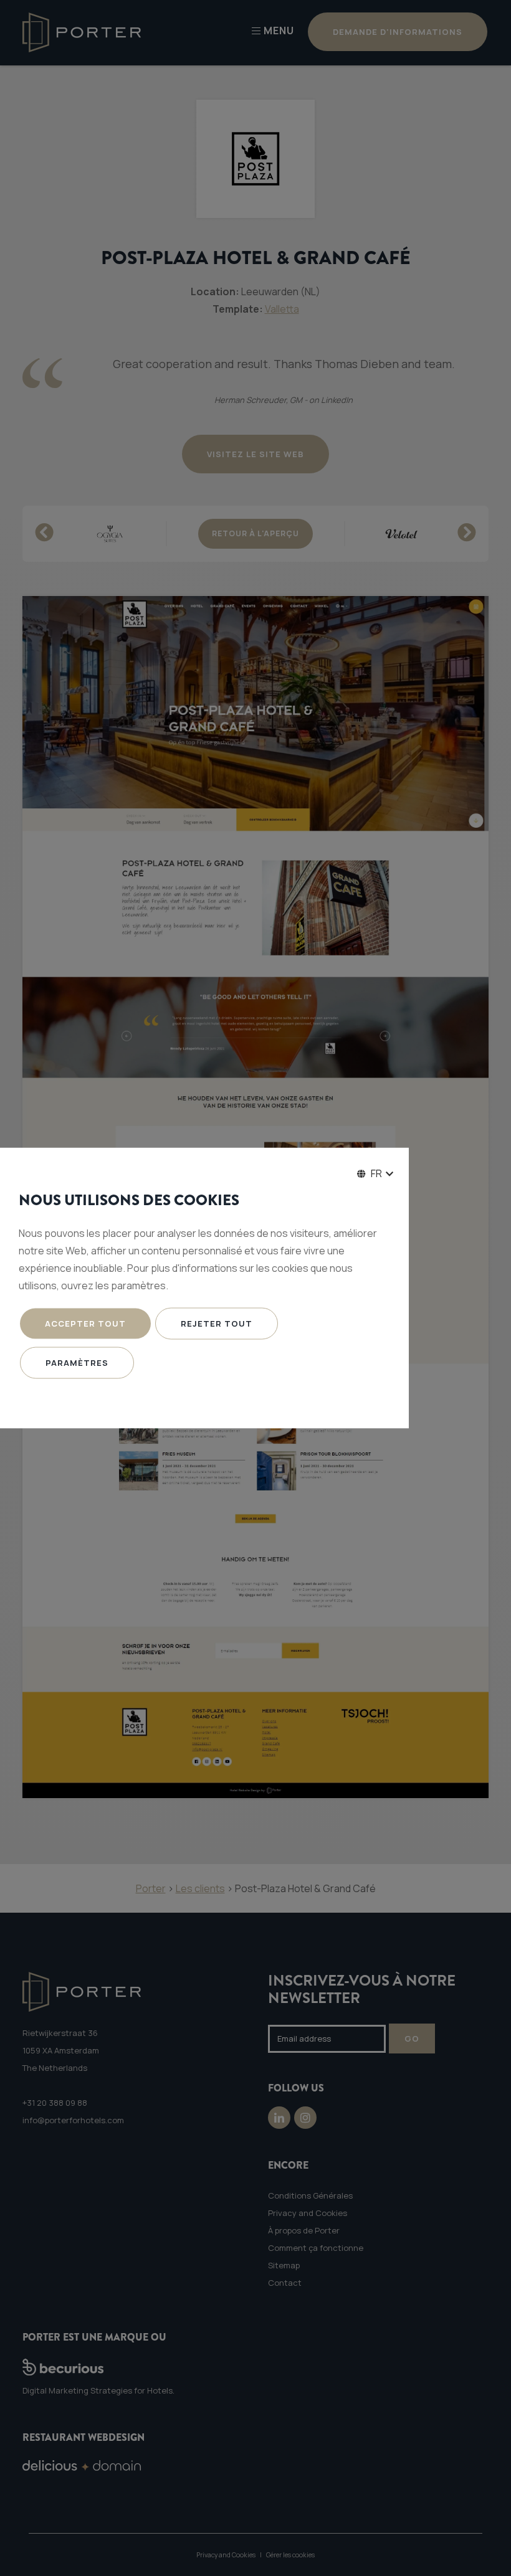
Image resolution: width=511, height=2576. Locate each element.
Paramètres (77, 1363)
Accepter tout (85, 1324)
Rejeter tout (217, 1324)
